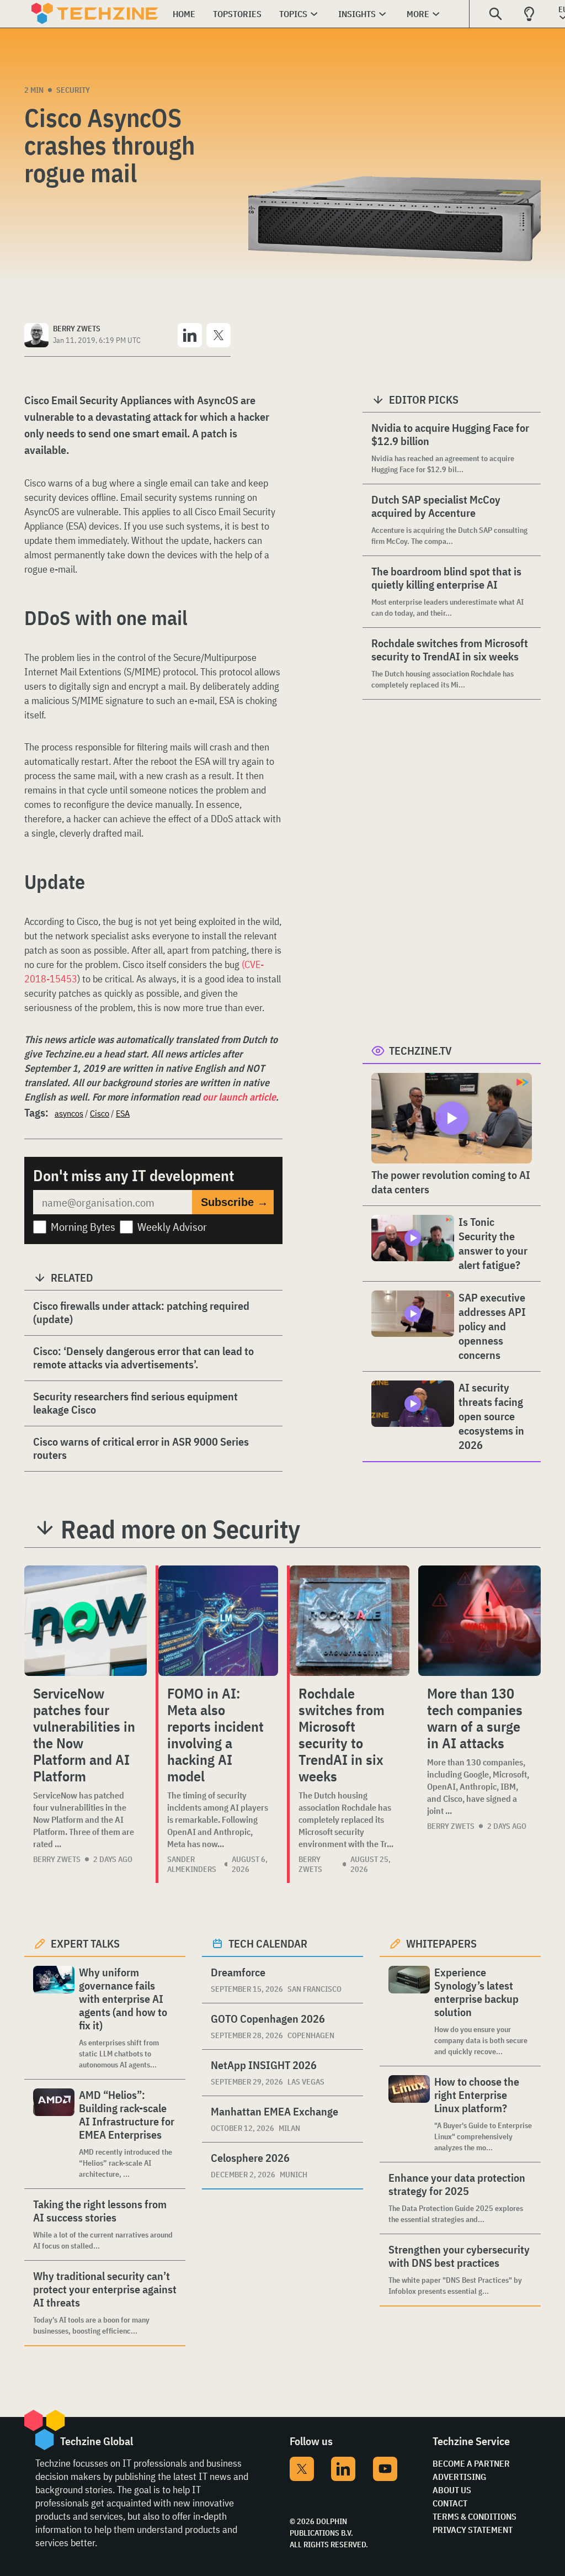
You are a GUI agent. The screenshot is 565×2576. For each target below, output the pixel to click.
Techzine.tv (420, 1051)
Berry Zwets (57, 1859)
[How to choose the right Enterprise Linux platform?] (409, 2114)
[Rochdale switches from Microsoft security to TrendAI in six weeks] (350, 1621)
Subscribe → (234, 1202)
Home (184, 14)
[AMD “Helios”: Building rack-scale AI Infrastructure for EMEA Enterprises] (54, 2134)
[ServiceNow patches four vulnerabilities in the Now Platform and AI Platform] (86, 1621)
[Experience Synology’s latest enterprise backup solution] (409, 2011)
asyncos (69, 1113)
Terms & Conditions (475, 2516)
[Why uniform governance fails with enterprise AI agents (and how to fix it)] (54, 2018)
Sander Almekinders (192, 1864)
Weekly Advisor (172, 1227)
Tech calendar (268, 1943)
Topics (293, 14)
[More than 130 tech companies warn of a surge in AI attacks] (479, 1621)
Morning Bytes (83, 1227)
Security (73, 90)
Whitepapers (441, 1943)
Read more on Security (180, 1529)
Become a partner (471, 2463)
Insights (357, 14)
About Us (452, 2490)
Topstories (237, 14)
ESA (123, 1113)
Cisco (100, 1113)
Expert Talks (85, 1943)
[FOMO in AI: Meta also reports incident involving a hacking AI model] (218, 1621)
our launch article (239, 1097)
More (418, 14)
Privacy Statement (473, 2530)
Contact (450, 2503)
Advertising (459, 2477)
